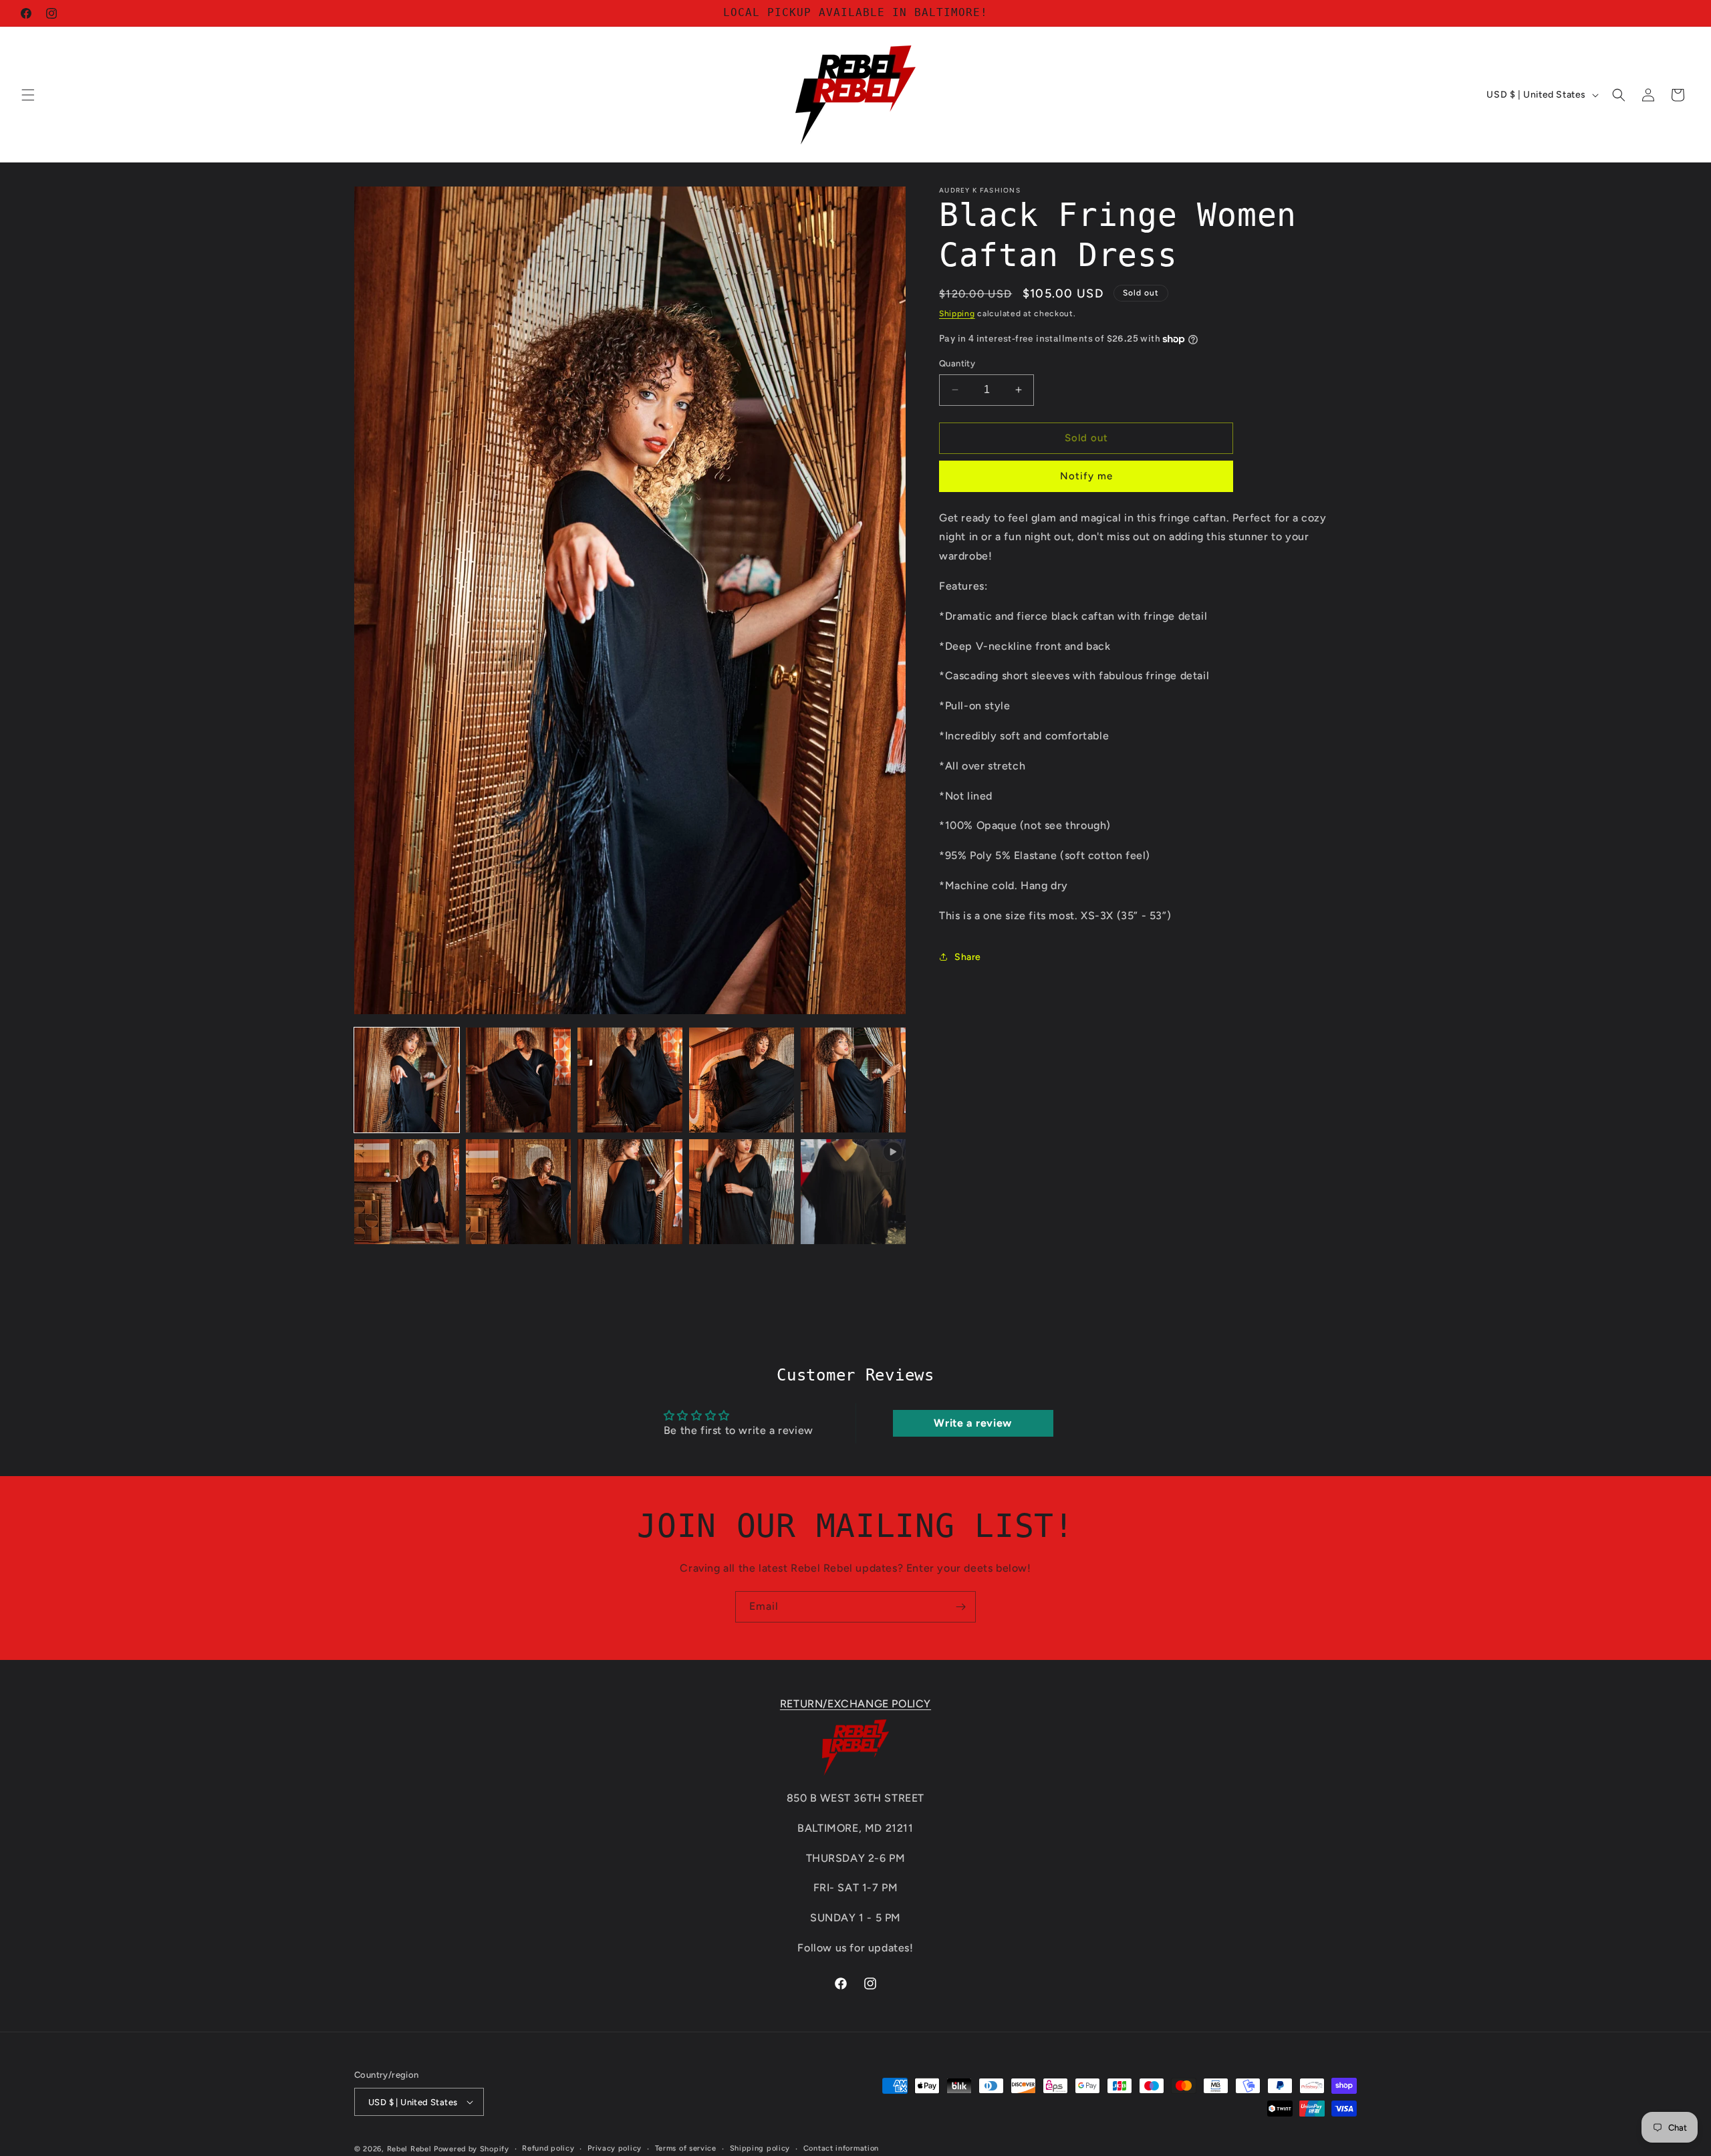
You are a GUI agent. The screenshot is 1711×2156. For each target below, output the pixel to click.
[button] (28, 95)
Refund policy (548, 2148)
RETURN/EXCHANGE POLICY (855, 1704)
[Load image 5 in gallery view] (853, 1080)
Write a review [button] (972, 1423)
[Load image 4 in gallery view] (742, 1080)
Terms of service (686, 2148)
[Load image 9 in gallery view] (742, 1192)
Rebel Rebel (409, 2149)
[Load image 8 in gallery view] (630, 1192)
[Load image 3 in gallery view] (630, 1080)
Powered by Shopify (472, 2149)
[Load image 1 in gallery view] (407, 1080)
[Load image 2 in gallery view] (518, 1080)
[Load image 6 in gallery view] (407, 1192)
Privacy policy (615, 2148)
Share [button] (968, 957)
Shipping (957, 314)
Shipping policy (760, 2148)
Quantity (957, 363)
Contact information (841, 2148)
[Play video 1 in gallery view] (853, 1192)
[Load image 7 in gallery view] (518, 1192)
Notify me (1086, 476)
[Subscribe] (960, 1607)
